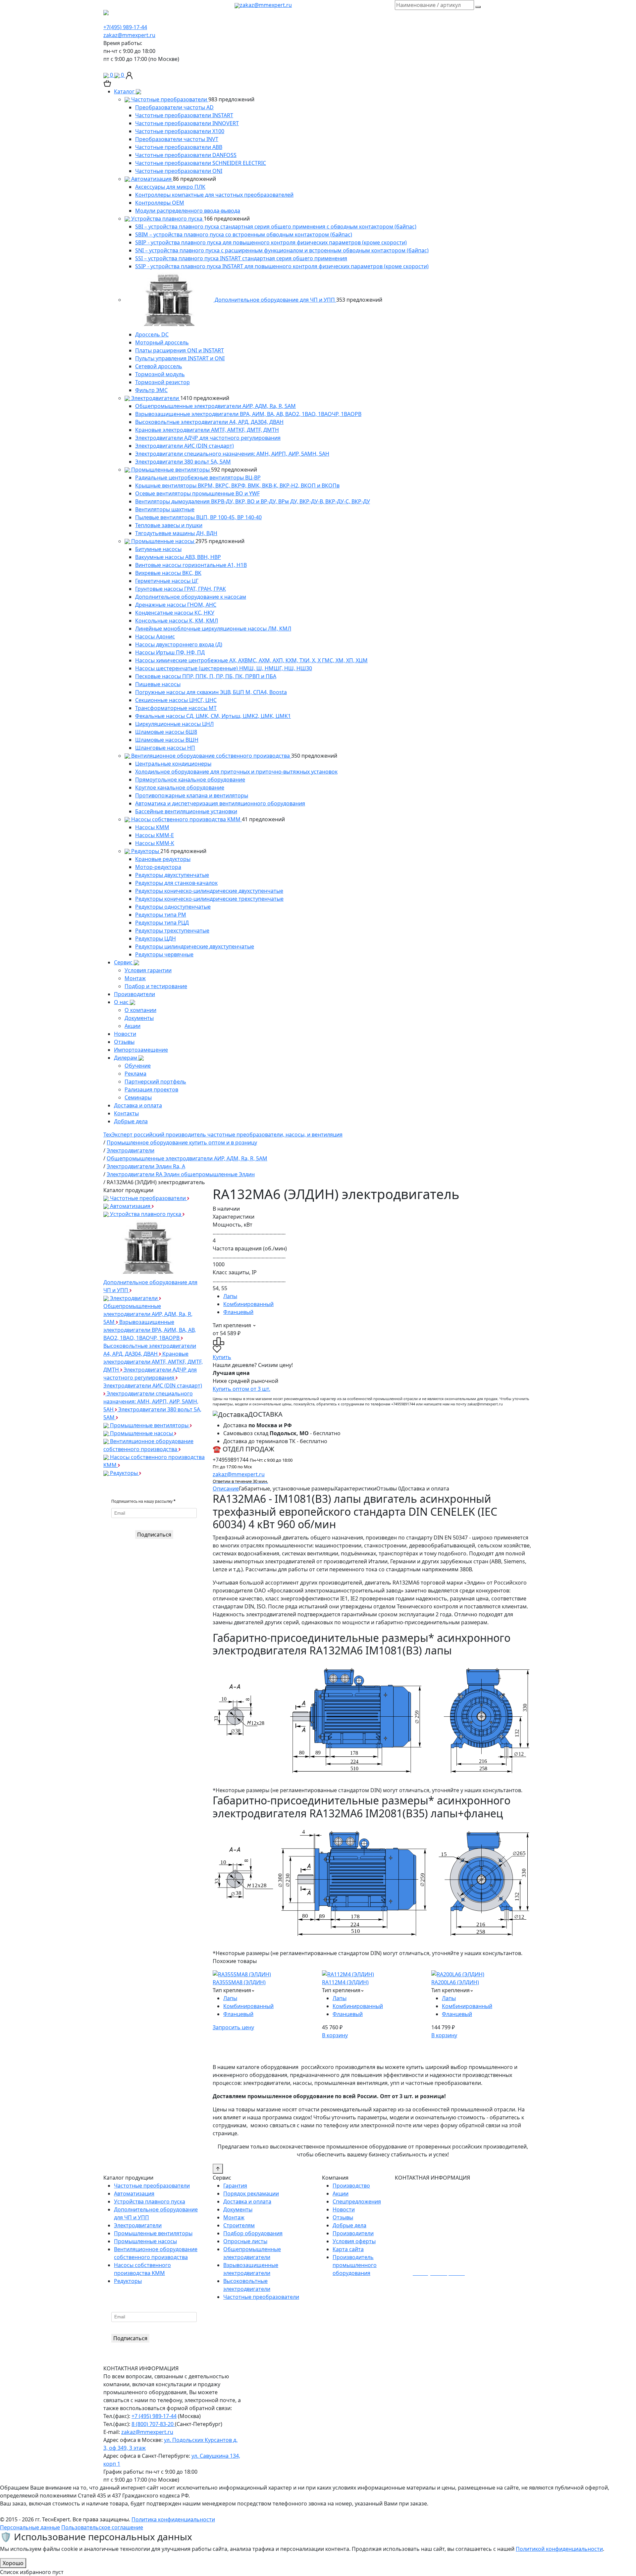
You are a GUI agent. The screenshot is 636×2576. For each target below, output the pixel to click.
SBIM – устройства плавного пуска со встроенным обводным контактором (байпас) (244, 234)
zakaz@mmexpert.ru (266, 5)
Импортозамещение (141, 1050)
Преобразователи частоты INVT (177, 139)
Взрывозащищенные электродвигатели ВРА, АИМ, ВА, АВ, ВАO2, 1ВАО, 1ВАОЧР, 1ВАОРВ (248, 414)
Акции (132, 1026)
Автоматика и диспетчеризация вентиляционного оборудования (220, 803)
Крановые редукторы (163, 859)
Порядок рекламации (251, 2194)
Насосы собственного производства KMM (186, 819)
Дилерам (126, 1058)
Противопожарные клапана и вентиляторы (192, 795)
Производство (351, 2186)
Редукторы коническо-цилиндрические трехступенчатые (209, 899)
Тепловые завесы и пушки (169, 525)
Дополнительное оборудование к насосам (191, 597)
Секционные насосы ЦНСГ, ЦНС (176, 700)
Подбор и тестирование (156, 986)
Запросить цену (233, 2027)
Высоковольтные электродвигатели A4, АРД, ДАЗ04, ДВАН (209, 422)
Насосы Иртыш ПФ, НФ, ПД (170, 652)
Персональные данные (30, 2527)
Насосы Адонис (155, 636)
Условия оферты (354, 2241)
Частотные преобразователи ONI (179, 171)
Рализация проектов (151, 1089)
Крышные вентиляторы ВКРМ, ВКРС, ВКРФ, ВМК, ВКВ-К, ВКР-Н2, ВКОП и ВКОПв (237, 485)
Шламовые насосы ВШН (167, 740)
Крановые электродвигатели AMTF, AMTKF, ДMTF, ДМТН (207, 430)
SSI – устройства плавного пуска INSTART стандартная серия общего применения (241, 258)
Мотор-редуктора (158, 867)
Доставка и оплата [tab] (425, 1489)
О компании (140, 1010)
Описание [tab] (226, 1489)
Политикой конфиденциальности (559, 2549)
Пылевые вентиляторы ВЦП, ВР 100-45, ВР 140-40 (198, 517)
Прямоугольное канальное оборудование (190, 780)
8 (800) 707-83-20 (153, 2424)
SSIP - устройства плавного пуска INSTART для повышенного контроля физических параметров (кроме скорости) (282, 266)
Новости (125, 1034)
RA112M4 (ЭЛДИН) (345, 1982)
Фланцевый (238, 1312)
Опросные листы (245, 2241)
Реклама (135, 1074)
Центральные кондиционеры (173, 764)
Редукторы (145, 851)
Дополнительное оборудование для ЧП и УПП (275, 300)
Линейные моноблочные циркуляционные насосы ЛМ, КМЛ (213, 629)
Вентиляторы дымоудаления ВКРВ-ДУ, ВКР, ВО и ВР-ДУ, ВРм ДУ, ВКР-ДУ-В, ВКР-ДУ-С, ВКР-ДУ (253, 501)
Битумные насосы (158, 549)
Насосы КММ (152, 827)
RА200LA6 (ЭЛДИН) (455, 1982)
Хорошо (13, 2563)
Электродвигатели (155, 398)
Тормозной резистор (162, 382)
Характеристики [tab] (355, 1489)
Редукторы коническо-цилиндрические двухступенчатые (209, 891)
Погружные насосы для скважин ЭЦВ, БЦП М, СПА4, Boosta (211, 692)
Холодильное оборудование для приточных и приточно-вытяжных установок (236, 772)
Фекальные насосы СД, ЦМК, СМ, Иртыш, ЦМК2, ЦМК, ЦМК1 (213, 716)
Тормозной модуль (160, 374)
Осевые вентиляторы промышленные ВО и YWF (197, 493)
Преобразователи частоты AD (174, 107)
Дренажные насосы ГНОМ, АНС (176, 605)
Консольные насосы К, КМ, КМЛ (177, 621)
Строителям (239, 2225)
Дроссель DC (152, 334)
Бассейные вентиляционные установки (186, 811)
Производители (134, 994)
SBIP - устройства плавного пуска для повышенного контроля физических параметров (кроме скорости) (271, 242)
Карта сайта (348, 2249)
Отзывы (124, 1042)
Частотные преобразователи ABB (179, 147)
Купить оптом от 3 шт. (241, 1389)
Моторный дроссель (162, 342)
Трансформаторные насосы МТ (176, 708)
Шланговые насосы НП (165, 748)
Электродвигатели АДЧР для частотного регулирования (208, 438)
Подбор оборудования (253, 2233)
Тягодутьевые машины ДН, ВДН (176, 533)
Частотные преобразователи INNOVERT (187, 123)
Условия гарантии (148, 970)
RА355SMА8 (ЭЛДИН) (239, 1982)
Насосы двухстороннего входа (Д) (179, 644)
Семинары (138, 1097)
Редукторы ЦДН (156, 938)
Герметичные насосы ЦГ (167, 581)
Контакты (126, 1113)
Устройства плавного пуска (167, 219)
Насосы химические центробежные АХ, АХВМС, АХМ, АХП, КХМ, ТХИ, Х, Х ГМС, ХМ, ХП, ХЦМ (251, 660)
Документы (139, 1018)
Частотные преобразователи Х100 (180, 131)
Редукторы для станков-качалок (176, 883)
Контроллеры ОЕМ (160, 203)
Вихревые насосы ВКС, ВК (168, 573)
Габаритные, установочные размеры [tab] (287, 1489)
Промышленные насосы (163, 541)
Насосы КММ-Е (155, 835)
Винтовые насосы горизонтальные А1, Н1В (191, 565)
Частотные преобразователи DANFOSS (186, 155)
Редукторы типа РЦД (162, 923)
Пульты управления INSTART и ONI (180, 358)
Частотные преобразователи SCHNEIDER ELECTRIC (201, 163)
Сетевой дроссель (159, 366)
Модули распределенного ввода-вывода (188, 211)
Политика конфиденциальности (173, 2519)
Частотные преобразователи (169, 99)
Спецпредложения (357, 2201)
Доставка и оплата (138, 1105)
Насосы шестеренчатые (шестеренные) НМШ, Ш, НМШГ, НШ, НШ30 (224, 668)
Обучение (138, 1066)
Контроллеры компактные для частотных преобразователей (214, 195)
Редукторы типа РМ (161, 915)
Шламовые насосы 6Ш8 (166, 732)
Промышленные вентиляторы (170, 470)
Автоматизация (151, 179)
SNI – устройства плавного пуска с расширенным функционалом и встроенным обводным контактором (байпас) (282, 250)
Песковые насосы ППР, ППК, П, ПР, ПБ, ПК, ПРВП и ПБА (206, 676)
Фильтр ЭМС (151, 390)
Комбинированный (248, 1304)
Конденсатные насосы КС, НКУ (175, 613)
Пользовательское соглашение (102, 2527)
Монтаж (135, 978)
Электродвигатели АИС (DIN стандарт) (185, 446)
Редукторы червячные (164, 954)
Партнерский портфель (155, 1082)
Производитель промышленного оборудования (355, 2265)
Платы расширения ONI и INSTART (180, 350)
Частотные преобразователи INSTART (184, 115)
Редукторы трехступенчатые (172, 931)
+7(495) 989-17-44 (125, 27)
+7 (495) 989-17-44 (154, 2416)
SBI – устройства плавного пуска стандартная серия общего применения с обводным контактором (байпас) (276, 227)
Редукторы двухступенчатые (172, 875)
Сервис (124, 962)
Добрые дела (131, 1121)
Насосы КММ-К (155, 843)
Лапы (230, 1296)
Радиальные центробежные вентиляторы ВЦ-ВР (198, 478)
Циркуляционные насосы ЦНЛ (174, 724)
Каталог (125, 91)
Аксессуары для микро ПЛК (170, 187)
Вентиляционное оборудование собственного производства (211, 756)
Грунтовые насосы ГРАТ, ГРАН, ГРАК (181, 589)
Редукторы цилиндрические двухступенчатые (195, 946)
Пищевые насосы (158, 684)
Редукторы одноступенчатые (173, 907)
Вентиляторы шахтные (165, 509)
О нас (122, 1002)
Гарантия (235, 2186)
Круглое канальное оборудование (180, 787)
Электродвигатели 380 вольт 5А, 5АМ (183, 462)
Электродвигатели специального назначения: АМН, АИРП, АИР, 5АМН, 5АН (232, 454)
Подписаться (154, 1535)
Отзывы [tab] (389, 1489)
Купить (222, 1357)
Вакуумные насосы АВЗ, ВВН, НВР (178, 557)
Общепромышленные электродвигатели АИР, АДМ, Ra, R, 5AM (215, 406)
